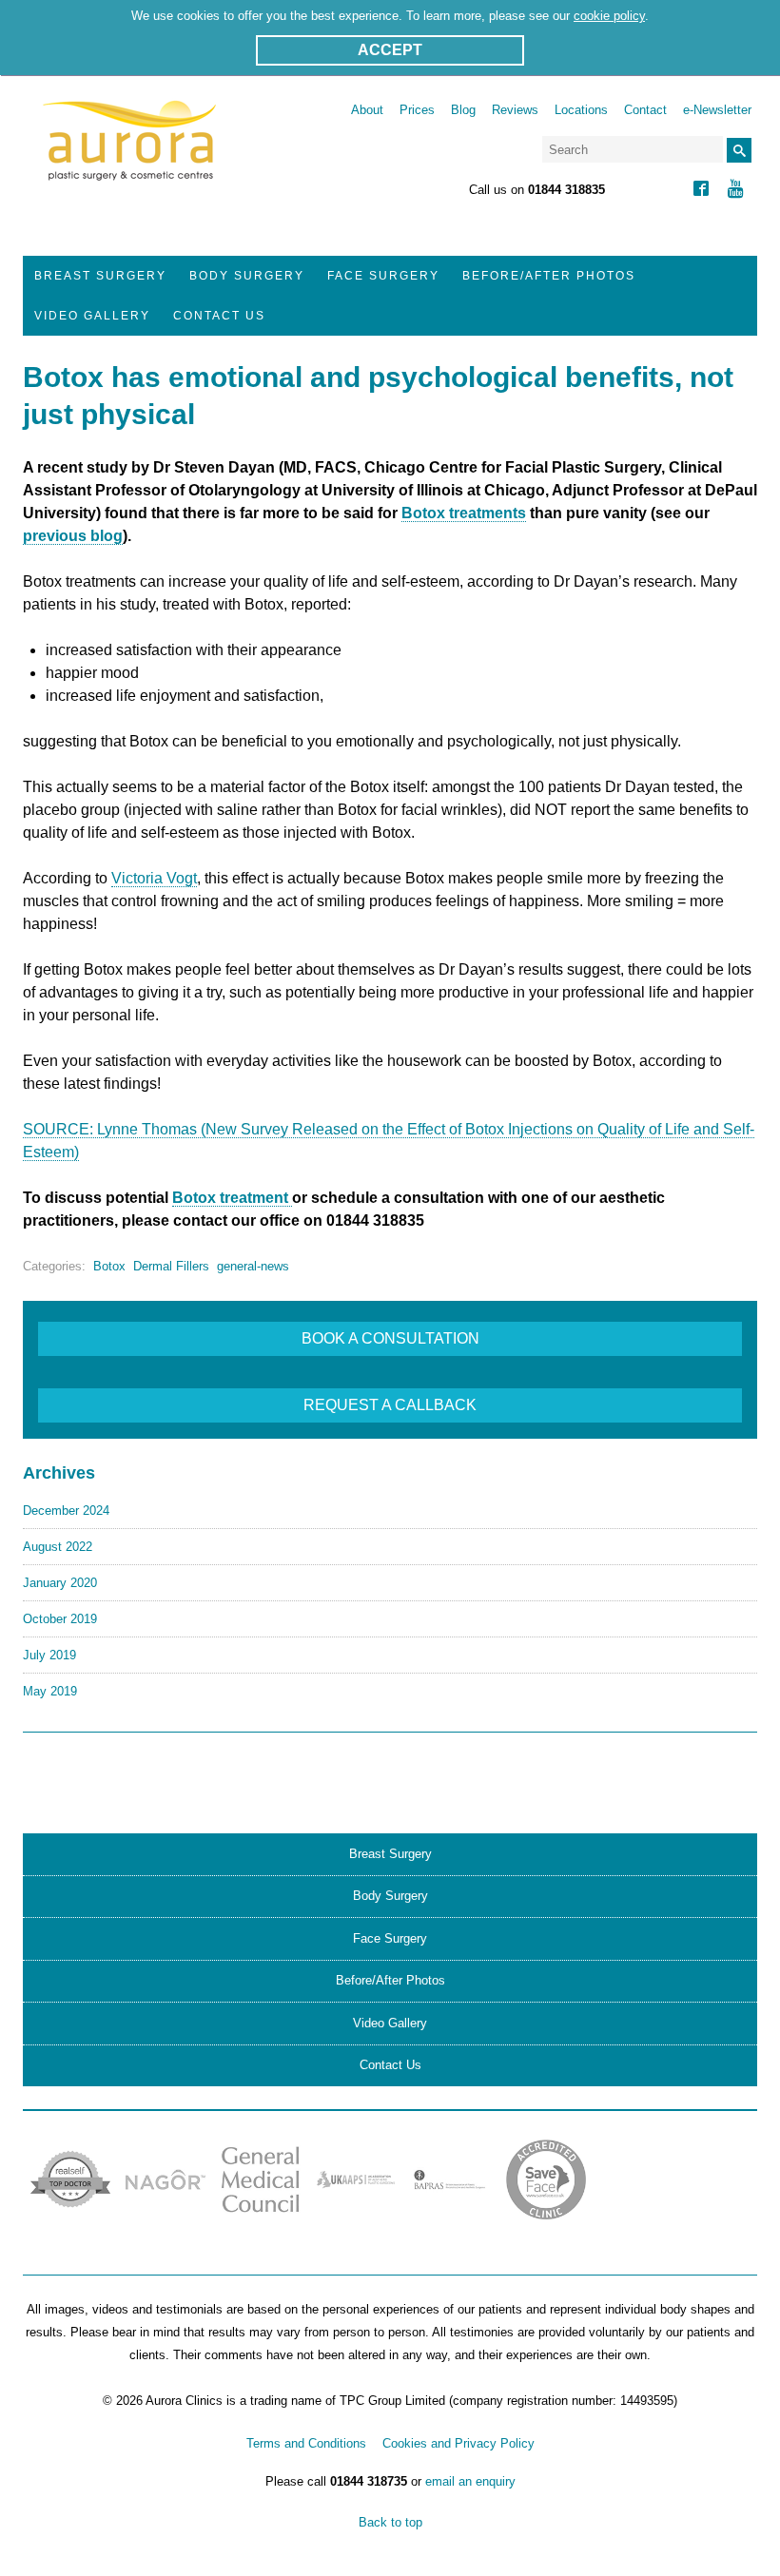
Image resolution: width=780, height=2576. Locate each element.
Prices (417, 110)
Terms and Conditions (306, 2443)
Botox (109, 1266)
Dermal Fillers (171, 1266)
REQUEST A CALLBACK (390, 1405)
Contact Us (219, 316)
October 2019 (60, 1619)
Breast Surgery (100, 276)
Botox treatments (464, 513)
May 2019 (50, 1691)
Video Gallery (92, 316)
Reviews (515, 110)
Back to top (390, 2522)
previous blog (73, 536)
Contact (645, 110)
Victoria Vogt (154, 878)
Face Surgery (383, 276)
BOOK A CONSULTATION (390, 1338)
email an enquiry (470, 2481)
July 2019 (49, 1655)
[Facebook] (701, 191)
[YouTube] (736, 191)
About (367, 110)
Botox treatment (232, 1198)
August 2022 (58, 1547)
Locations (581, 110)
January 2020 (60, 1583)
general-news (253, 1266)
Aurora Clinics (130, 153)
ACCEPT (390, 50)
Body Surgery (247, 276)
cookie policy (609, 16)
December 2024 (66, 1511)
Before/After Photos (549, 276)
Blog (463, 110)
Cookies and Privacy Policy (458, 2443)
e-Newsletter (717, 110)
